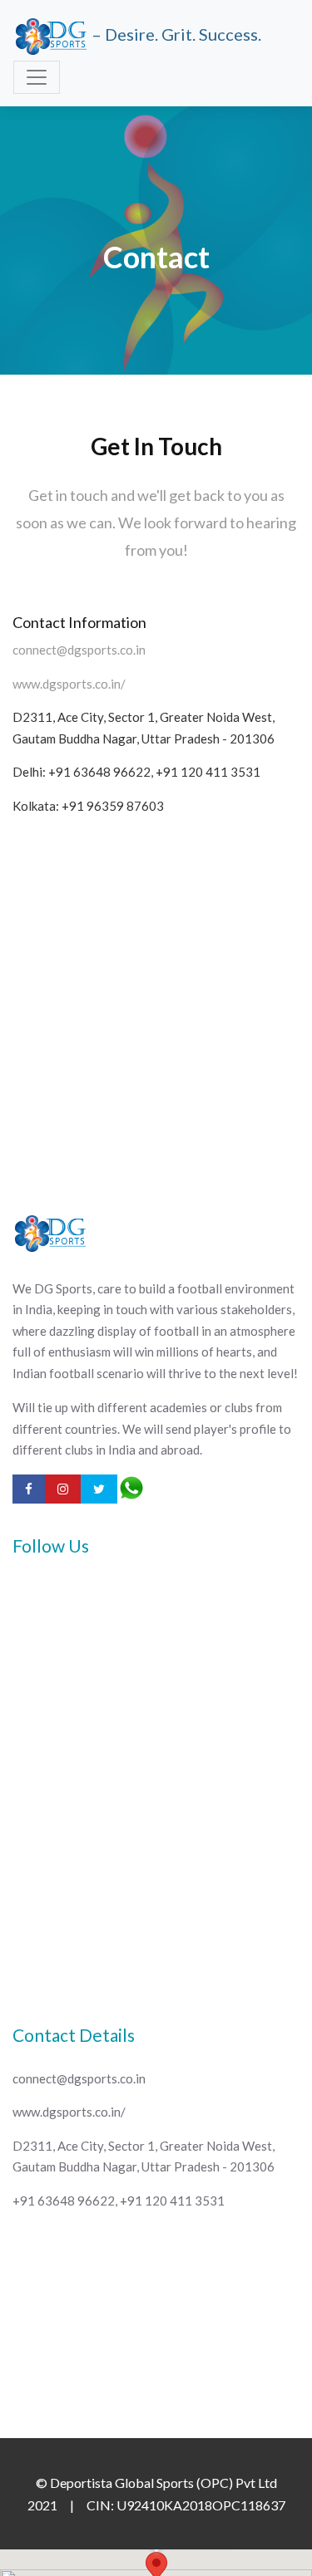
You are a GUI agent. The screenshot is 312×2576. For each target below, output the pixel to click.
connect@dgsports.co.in (79, 650)
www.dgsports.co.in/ (69, 684)
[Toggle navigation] (37, 77)
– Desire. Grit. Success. (175, 34)
